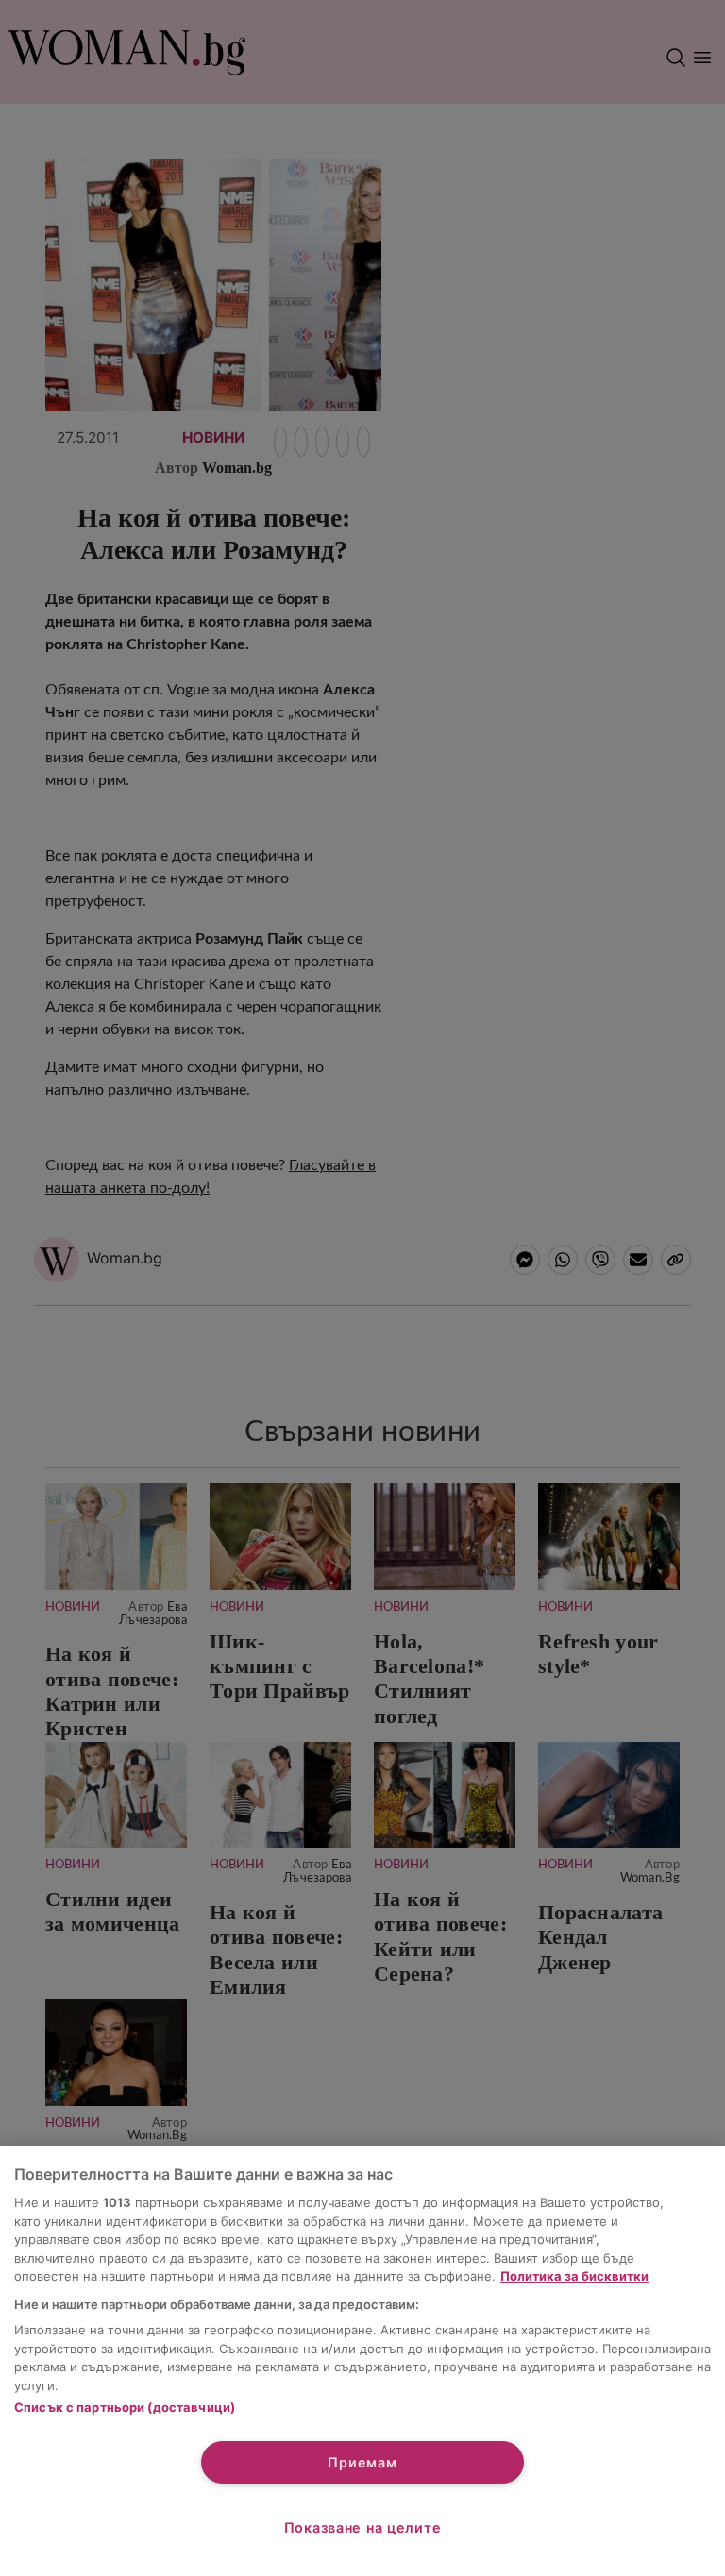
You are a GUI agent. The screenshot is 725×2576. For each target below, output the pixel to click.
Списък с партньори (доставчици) (125, 2407)
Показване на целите (363, 2527)
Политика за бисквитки (574, 2276)
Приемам (362, 2462)
